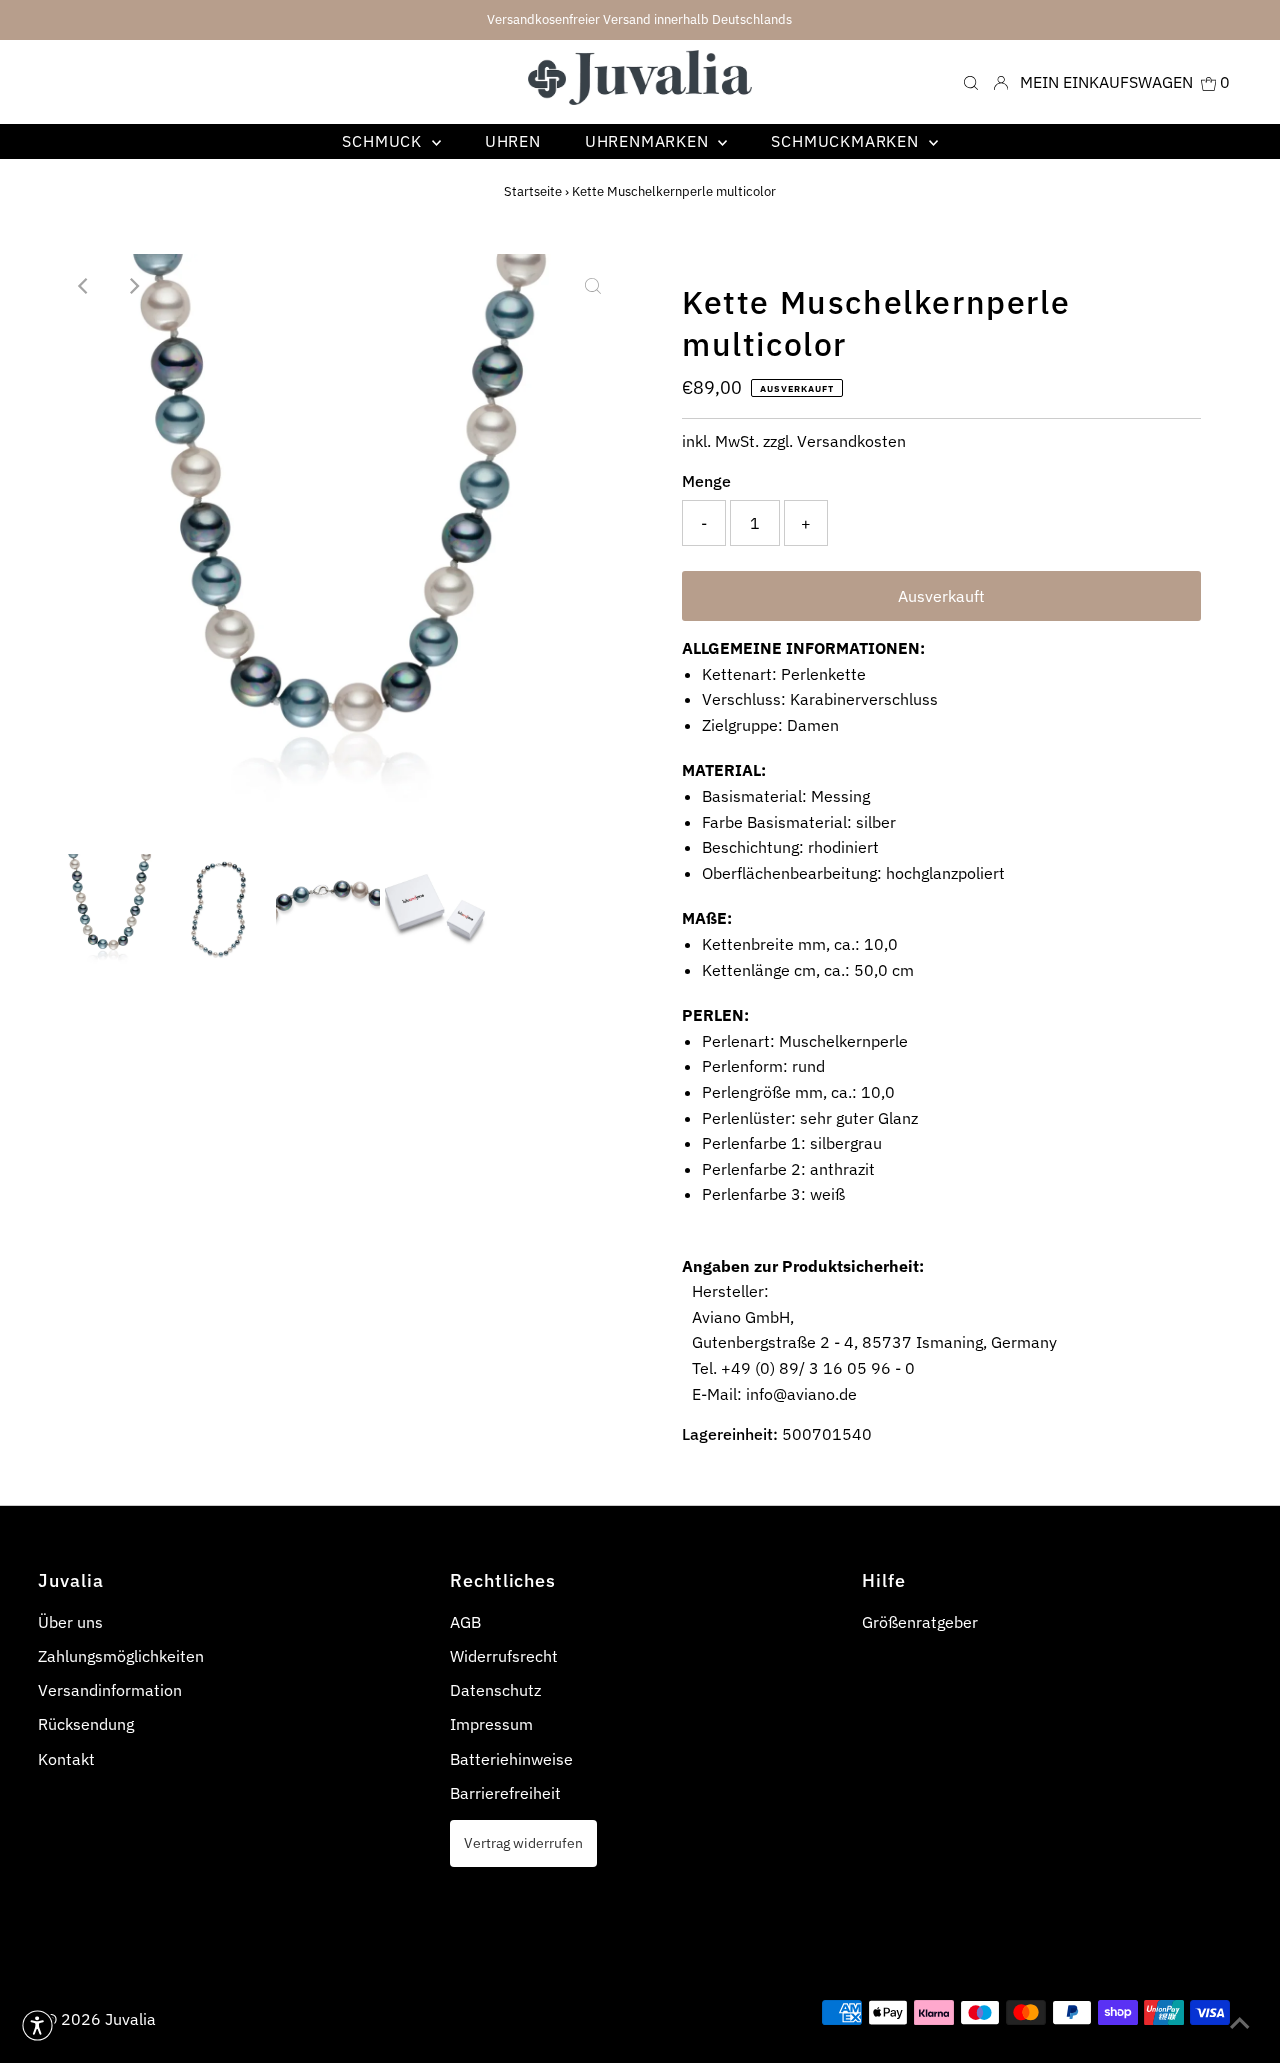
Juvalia (130, 2019)
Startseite (533, 191)
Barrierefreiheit (505, 1793)
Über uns (70, 1622)
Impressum (491, 1724)
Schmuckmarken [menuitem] (847, 141)
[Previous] (84, 286)
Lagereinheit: (730, 1434)
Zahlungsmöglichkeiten (121, 1656)
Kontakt (66, 1759)
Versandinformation (110, 1690)
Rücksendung (86, 1724)
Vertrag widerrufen (523, 1842)
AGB (465, 1622)
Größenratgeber (920, 1622)
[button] (37, 2025)
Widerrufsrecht (504, 1656)
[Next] (133, 286)
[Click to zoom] (593, 286)
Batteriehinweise (511, 1759)
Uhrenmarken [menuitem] (649, 141)
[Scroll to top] (1240, 2023)
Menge (706, 481)
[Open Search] (971, 81)
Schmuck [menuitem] (384, 141)
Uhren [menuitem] (513, 141)
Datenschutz (495, 1690)
